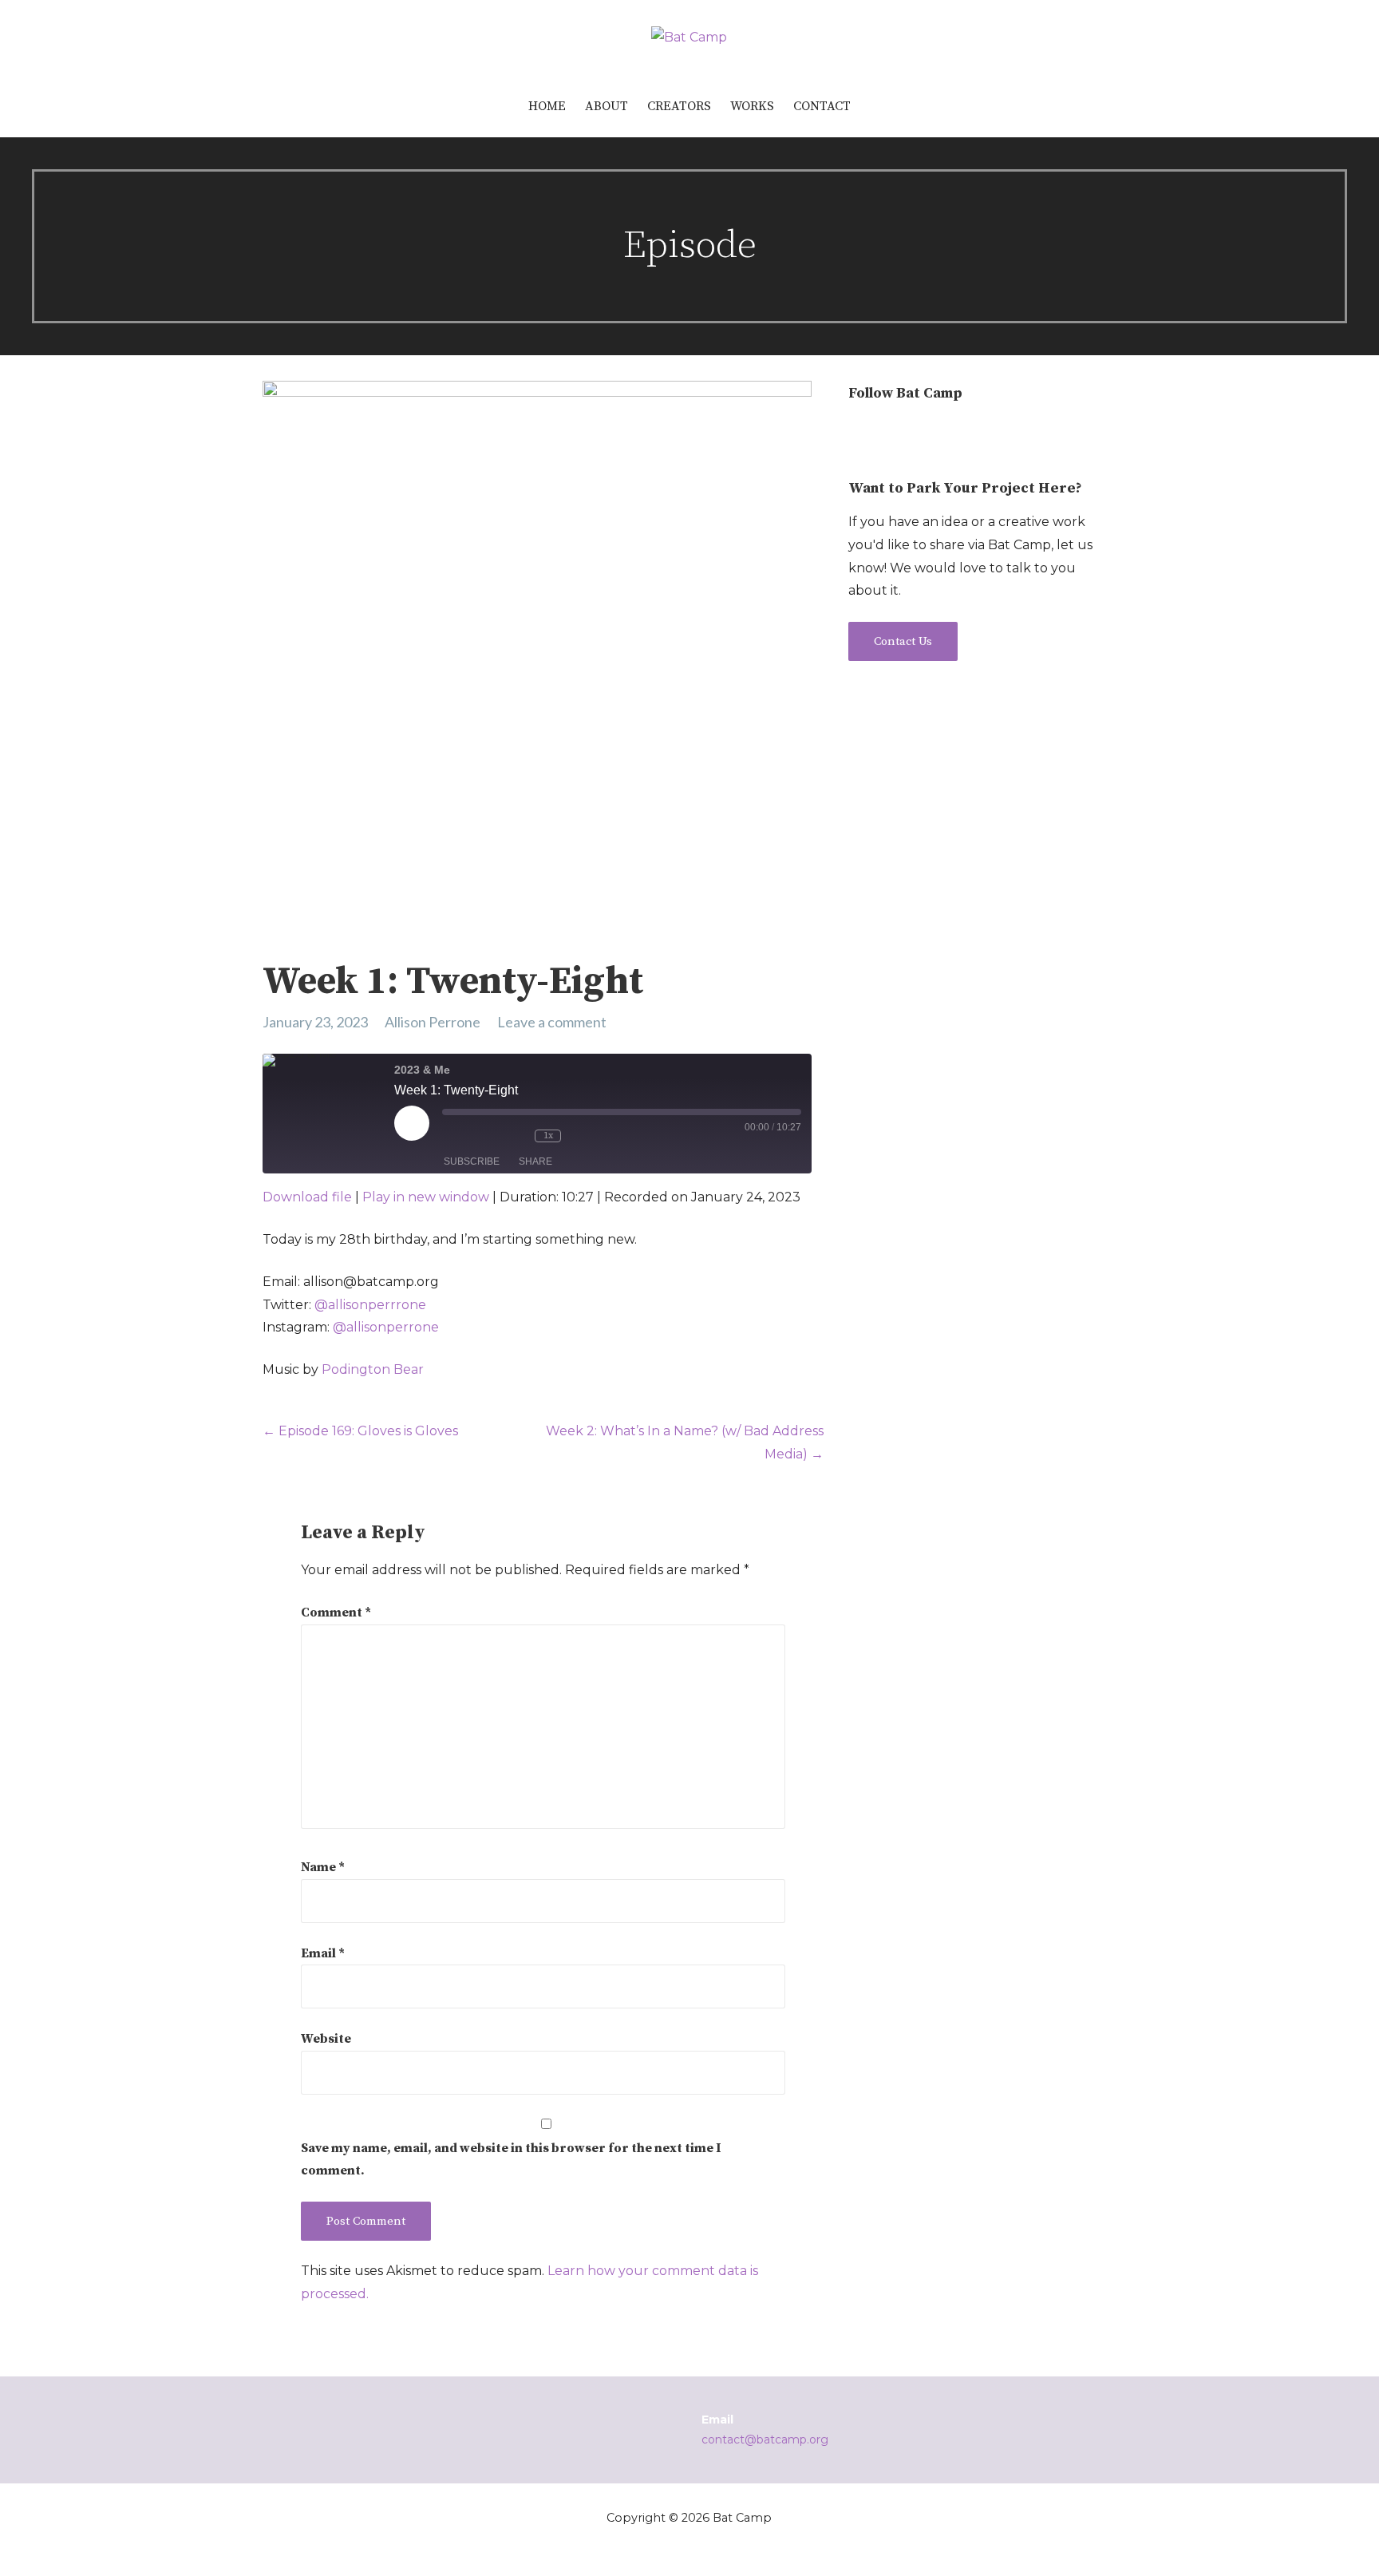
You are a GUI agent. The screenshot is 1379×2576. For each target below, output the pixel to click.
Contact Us (903, 641)
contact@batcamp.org (765, 2439)
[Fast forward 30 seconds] (595, 1136)
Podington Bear (373, 1369)
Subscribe (472, 1161)
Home (547, 106)
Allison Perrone (433, 1022)
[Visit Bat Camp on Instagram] (858, 434)
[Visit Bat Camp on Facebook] (917, 434)
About (607, 106)
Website (326, 2039)
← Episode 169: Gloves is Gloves (360, 1431)
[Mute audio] (468, 1136)
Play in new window (426, 1197)
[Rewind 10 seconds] (514, 1136)
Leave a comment (552, 1022)
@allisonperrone (386, 1327)
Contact (822, 106)
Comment (336, 1612)
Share (535, 1161)
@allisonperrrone (370, 1305)
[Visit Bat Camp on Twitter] (888, 434)
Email (323, 1953)
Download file (307, 1197)
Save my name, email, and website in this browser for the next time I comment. (511, 2160)
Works (752, 106)
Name (323, 1867)
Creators (679, 106)
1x (548, 1136)
